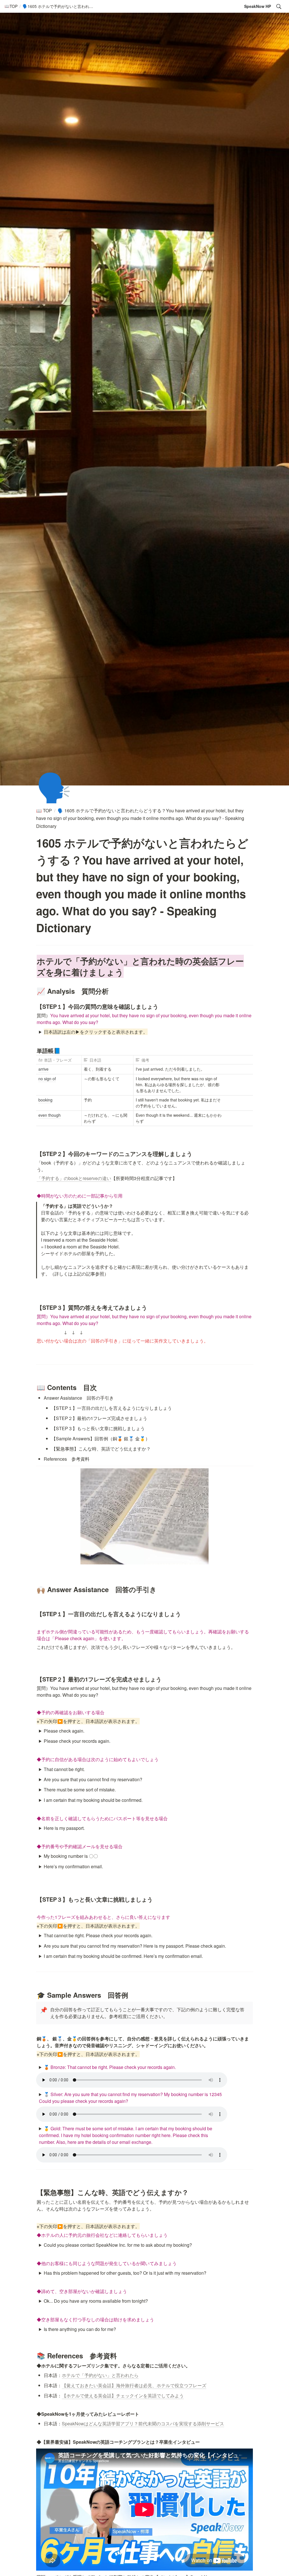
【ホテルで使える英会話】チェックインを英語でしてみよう (123, 2396)
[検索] (279, 7)
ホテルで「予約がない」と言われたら (100, 2375)
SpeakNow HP (258, 6)
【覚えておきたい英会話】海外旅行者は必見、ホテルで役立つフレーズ (134, 2385)
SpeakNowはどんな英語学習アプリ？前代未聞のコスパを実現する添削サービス (143, 2424)
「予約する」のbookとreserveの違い (74, 1178)
